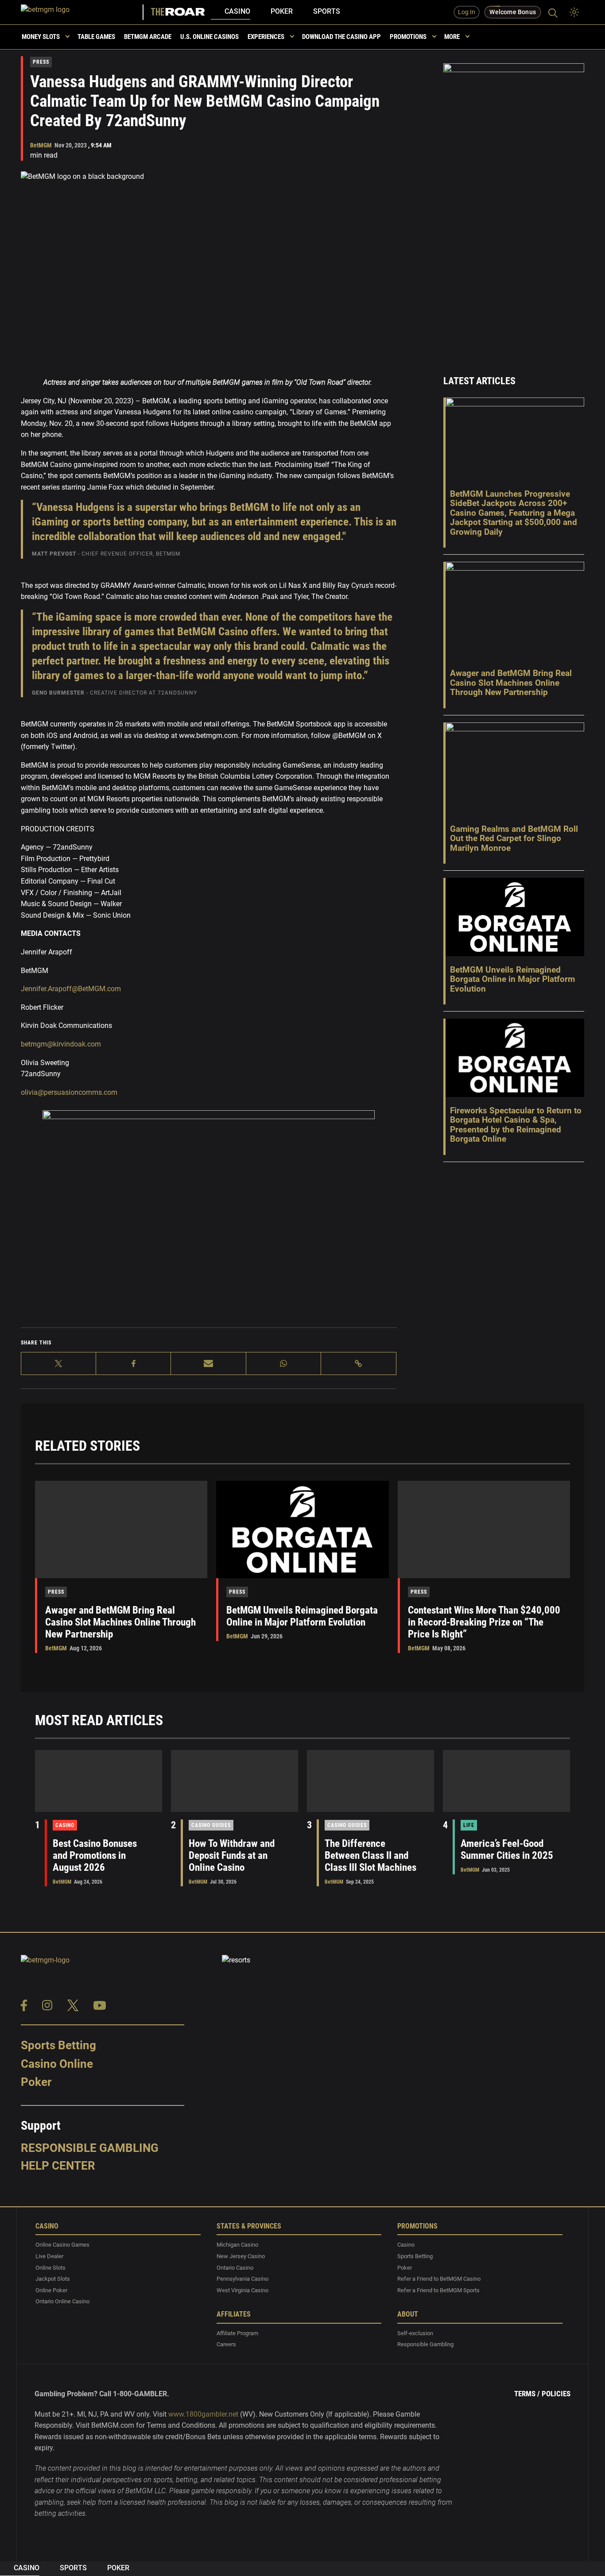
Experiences (266, 37)
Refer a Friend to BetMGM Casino (439, 2279)
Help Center (58, 2166)
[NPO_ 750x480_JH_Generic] (209, 1217)
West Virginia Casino (242, 2290)
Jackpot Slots (53, 2279)
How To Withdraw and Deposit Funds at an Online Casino (232, 1856)
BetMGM (41, 145)
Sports (327, 11)
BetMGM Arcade (148, 37)
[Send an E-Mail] (208, 1363)
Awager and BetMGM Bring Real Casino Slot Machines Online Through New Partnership (120, 1622)
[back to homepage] (83, 12)
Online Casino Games (62, 2245)
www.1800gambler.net (203, 2414)
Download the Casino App (341, 37)
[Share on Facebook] (134, 1363)
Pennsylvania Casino (242, 2279)
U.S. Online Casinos (209, 37)
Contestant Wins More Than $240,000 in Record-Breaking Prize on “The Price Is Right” (484, 1622)
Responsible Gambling (90, 2148)
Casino (237, 11)
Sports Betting (58, 2045)
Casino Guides (211, 1825)
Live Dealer (49, 2256)
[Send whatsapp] (284, 1363)
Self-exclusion (415, 2333)
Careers (226, 2345)
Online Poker (51, 2290)
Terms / (527, 2394)
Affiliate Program (237, 2333)
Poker (282, 11)
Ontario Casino (235, 2268)
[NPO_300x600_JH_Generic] (514, 207)
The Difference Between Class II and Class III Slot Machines (370, 1856)
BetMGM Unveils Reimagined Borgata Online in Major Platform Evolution (302, 1616)
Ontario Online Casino (62, 2302)
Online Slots (50, 2268)
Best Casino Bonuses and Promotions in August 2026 (95, 1856)
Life (469, 1825)
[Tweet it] (59, 1363)
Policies (556, 2394)
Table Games (96, 37)
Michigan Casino (237, 2245)
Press (41, 62)
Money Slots (41, 37)
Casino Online (57, 2064)
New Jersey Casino (241, 2256)
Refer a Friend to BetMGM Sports (438, 2290)
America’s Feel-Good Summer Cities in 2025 (507, 1850)
